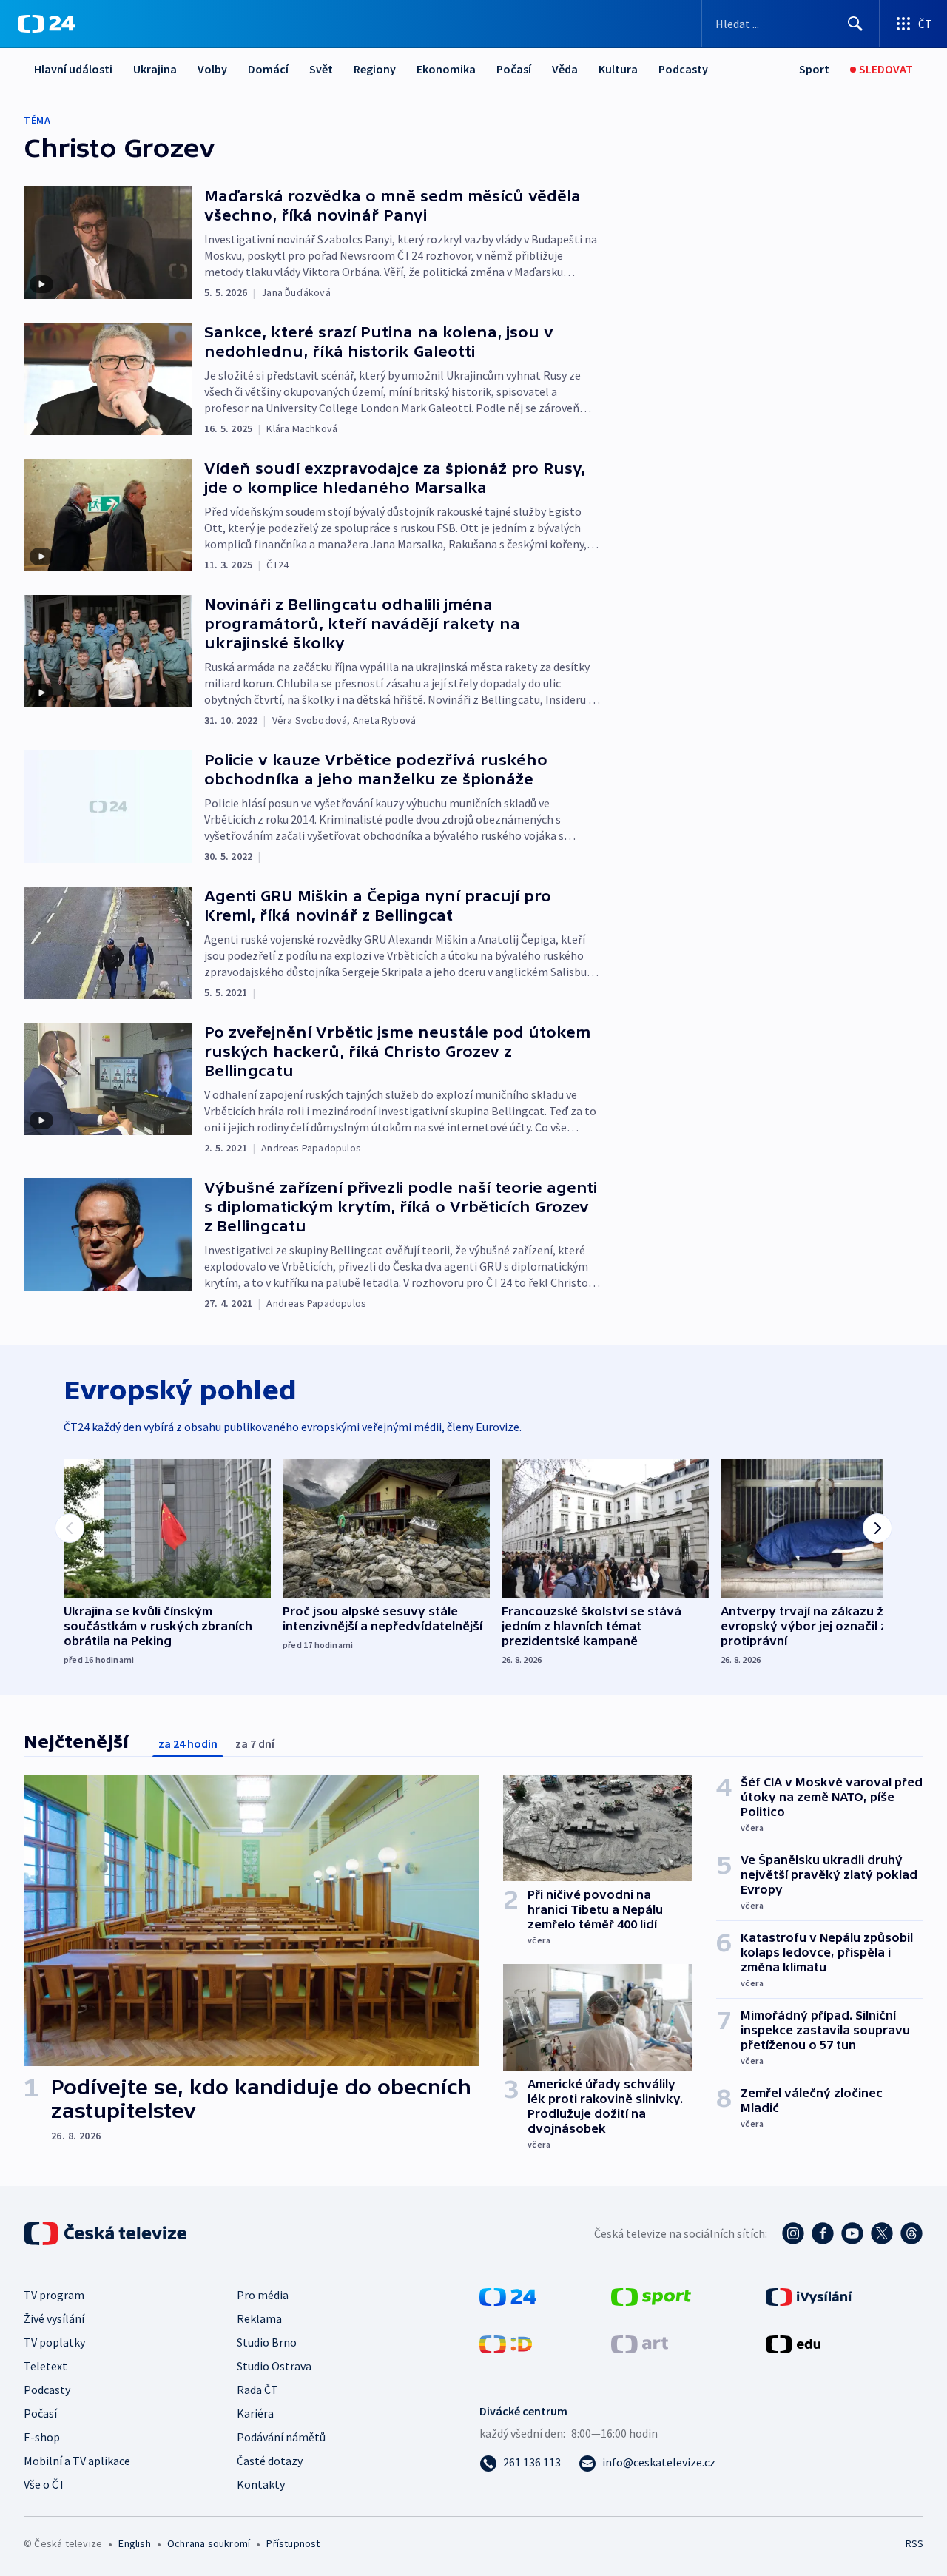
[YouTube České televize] (852, 2233)
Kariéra (255, 2413)
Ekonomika (446, 69)
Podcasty (683, 69)
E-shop (42, 2437)
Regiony (375, 69)
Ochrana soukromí (209, 2543)
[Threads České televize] (911, 2233)
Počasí (514, 69)
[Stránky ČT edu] (793, 2343)
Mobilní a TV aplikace (77, 2461)
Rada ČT (257, 2390)
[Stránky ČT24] (508, 2296)
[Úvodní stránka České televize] (107, 2233)
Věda (565, 69)
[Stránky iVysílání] (809, 2296)
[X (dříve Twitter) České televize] (882, 2233)
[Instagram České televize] (793, 2233)
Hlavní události (73, 69)
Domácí (268, 69)
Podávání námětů (281, 2437)
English (134, 2543)
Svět (321, 69)
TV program (54, 2295)
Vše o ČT (45, 2484)
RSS (914, 2543)
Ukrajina (155, 69)
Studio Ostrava (274, 2366)
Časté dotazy (270, 2461)
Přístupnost (293, 2543)
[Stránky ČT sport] (651, 2296)
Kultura (618, 69)
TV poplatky (54, 2342)
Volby (212, 69)
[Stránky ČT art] (640, 2343)
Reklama (259, 2318)
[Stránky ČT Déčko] (506, 2343)
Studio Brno (267, 2342)
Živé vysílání (54, 2318)
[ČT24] (46, 24)
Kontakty (261, 2484)
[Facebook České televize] (823, 2233)
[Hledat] (855, 24)
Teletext (46, 2366)
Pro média (263, 2295)
